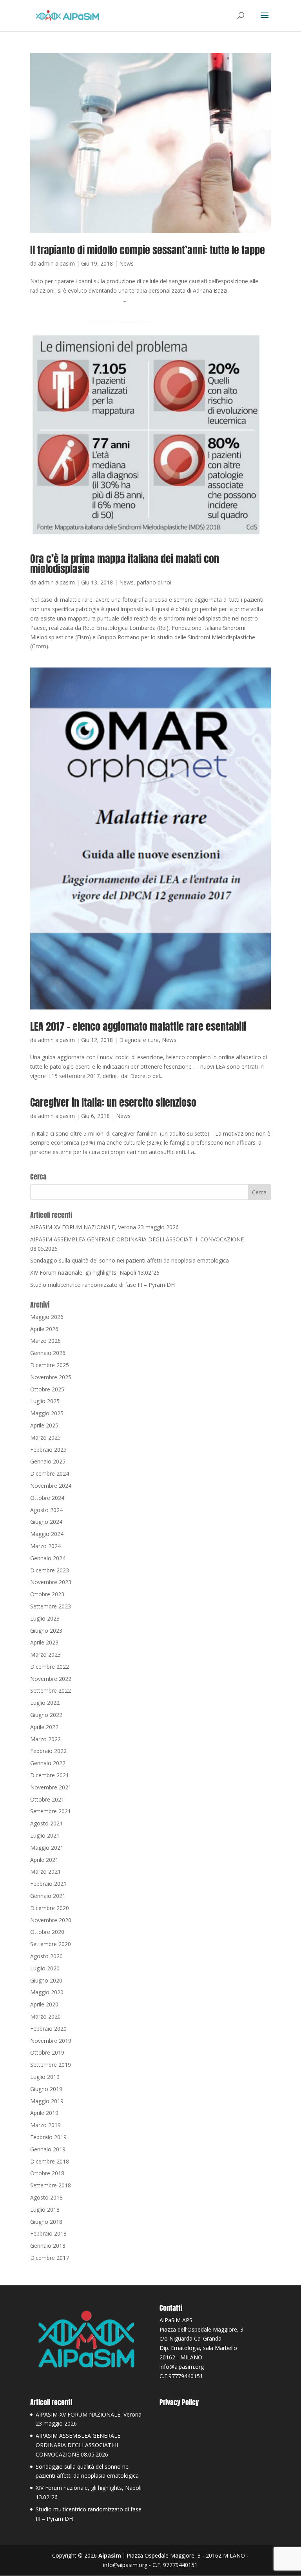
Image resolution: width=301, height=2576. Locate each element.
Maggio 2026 (47, 1317)
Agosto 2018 (46, 2197)
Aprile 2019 (44, 2113)
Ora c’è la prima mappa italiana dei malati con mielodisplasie (125, 564)
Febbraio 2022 (48, 1751)
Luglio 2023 (45, 1618)
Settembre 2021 (51, 1811)
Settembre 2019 (51, 2065)
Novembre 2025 (51, 1377)
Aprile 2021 (44, 1860)
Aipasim (110, 2555)
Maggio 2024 (47, 1534)
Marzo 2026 (45, 1341)
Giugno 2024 (46, 1522)
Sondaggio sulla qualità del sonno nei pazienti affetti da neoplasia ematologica (130, 1260)
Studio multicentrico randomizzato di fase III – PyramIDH (102, 1285)
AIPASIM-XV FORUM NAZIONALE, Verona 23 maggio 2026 (104, 1227)
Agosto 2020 (46, 1956)
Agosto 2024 (46, 1510)
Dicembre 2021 (50, 1775)
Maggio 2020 (47, 1992)
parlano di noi (154, 582)
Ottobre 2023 (47, 1594)
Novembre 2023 (51, 1582)
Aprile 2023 (44, 1642)
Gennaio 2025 (48, 1461)
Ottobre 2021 (47, 1799)
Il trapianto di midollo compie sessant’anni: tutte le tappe (148, 250)
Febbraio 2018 (48, 2233)
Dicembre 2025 (50, 1365)
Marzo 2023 (45, 1654)
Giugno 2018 (46, 2222)
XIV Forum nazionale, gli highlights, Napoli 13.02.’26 (95, 1273)
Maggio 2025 (47, 1413)
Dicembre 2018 (50, 2161)
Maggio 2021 (47, 1848)
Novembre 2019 (51, 2041)
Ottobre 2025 (47, 1389)
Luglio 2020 (45, 1968)
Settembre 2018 (51, 2185)
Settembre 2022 (51, 1690)
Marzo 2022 (45, 1739)
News (126, 263)
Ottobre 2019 (47, 2052)
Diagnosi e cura (139, 1040)
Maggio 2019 (47, 2101)
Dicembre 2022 (50, 1667)
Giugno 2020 (46, 1980)
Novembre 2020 (51, 1920)
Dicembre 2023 (50, 1570)
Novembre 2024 (51, 1486)
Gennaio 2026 (48, 1353)
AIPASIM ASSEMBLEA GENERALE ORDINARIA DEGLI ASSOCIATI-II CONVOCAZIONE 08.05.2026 (78, 2445)
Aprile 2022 (44, 1727)
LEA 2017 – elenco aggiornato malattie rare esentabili (138, 1026)
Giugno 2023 (46, 1631)
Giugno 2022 (46, 1715)
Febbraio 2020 (48, 2029)
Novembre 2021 (51, 1787)
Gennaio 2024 (48, 1558)
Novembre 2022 (51, 1679)
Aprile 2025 (44, 1425)
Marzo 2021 (45, 1871)
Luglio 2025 (45, 1401)
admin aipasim (56, 263)
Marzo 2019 (45, 2125)
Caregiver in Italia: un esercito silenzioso (113, 1102)
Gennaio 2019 (48, 2149)
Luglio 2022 (45, 1703)
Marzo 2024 (45, 1546)
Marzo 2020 (45, 2016)
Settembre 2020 (51, 1944)
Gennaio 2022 (48, 1763)
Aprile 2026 (44, 1329)
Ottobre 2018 (47, 2173)
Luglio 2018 (45, 2210)
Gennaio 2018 (48, 2246)
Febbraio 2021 (48, 1884)
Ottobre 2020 (47, 1932)
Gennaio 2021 (48, 1896)
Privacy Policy (179, 2402)
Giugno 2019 (46, 2089)
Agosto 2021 (46, 1823)
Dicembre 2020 (50, 1908)
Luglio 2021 (45, 1835)
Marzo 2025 (45, 1437)
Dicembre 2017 (50, 2258)
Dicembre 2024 (50, 1473)
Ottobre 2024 (47, 1498)
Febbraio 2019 (48, 2137)
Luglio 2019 (45, 2077)
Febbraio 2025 (48, 1450)
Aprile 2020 (44, 2004)
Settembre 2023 (51, 1606)
